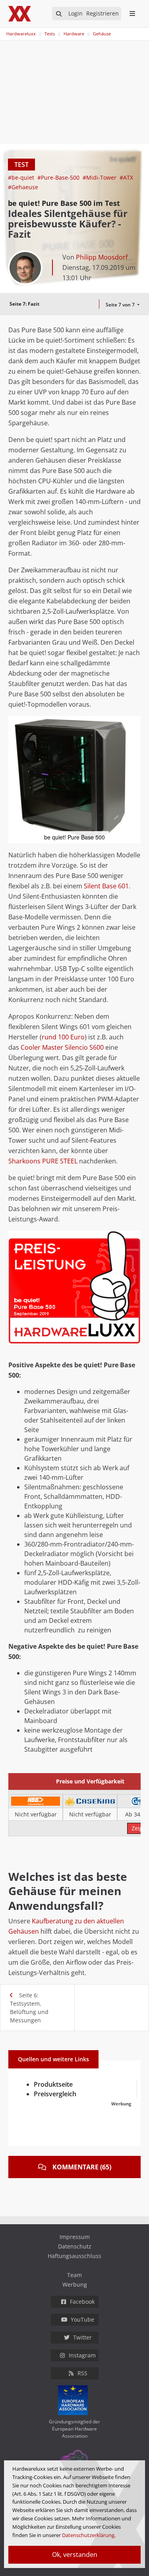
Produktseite (53, 2084)
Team (74, 2275)
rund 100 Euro (63, 1037)
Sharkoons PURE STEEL (43, 1161)
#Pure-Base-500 (59, 177)
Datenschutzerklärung (88, 2535)
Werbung (75, 2284)
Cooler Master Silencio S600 (62, 1047)
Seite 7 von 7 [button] (121, 305)
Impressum (75, 2237)
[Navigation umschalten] (5, 30)
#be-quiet (22, 177)
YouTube (82, 2319)
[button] (134, 723)
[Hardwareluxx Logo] (20, 14)
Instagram (82, 2355)
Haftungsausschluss (74, 2256)
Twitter (82, 2337)
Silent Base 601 (106, 886)
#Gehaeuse (23, 187)
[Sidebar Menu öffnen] (132, 14)
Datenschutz (75, 2246)
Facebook (82, 2302)
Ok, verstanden (75, 2555)
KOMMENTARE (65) (82, 2167)
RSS (82, 2373)
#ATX (126, 177)
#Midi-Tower (100, 177)
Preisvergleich (55, 2094)
